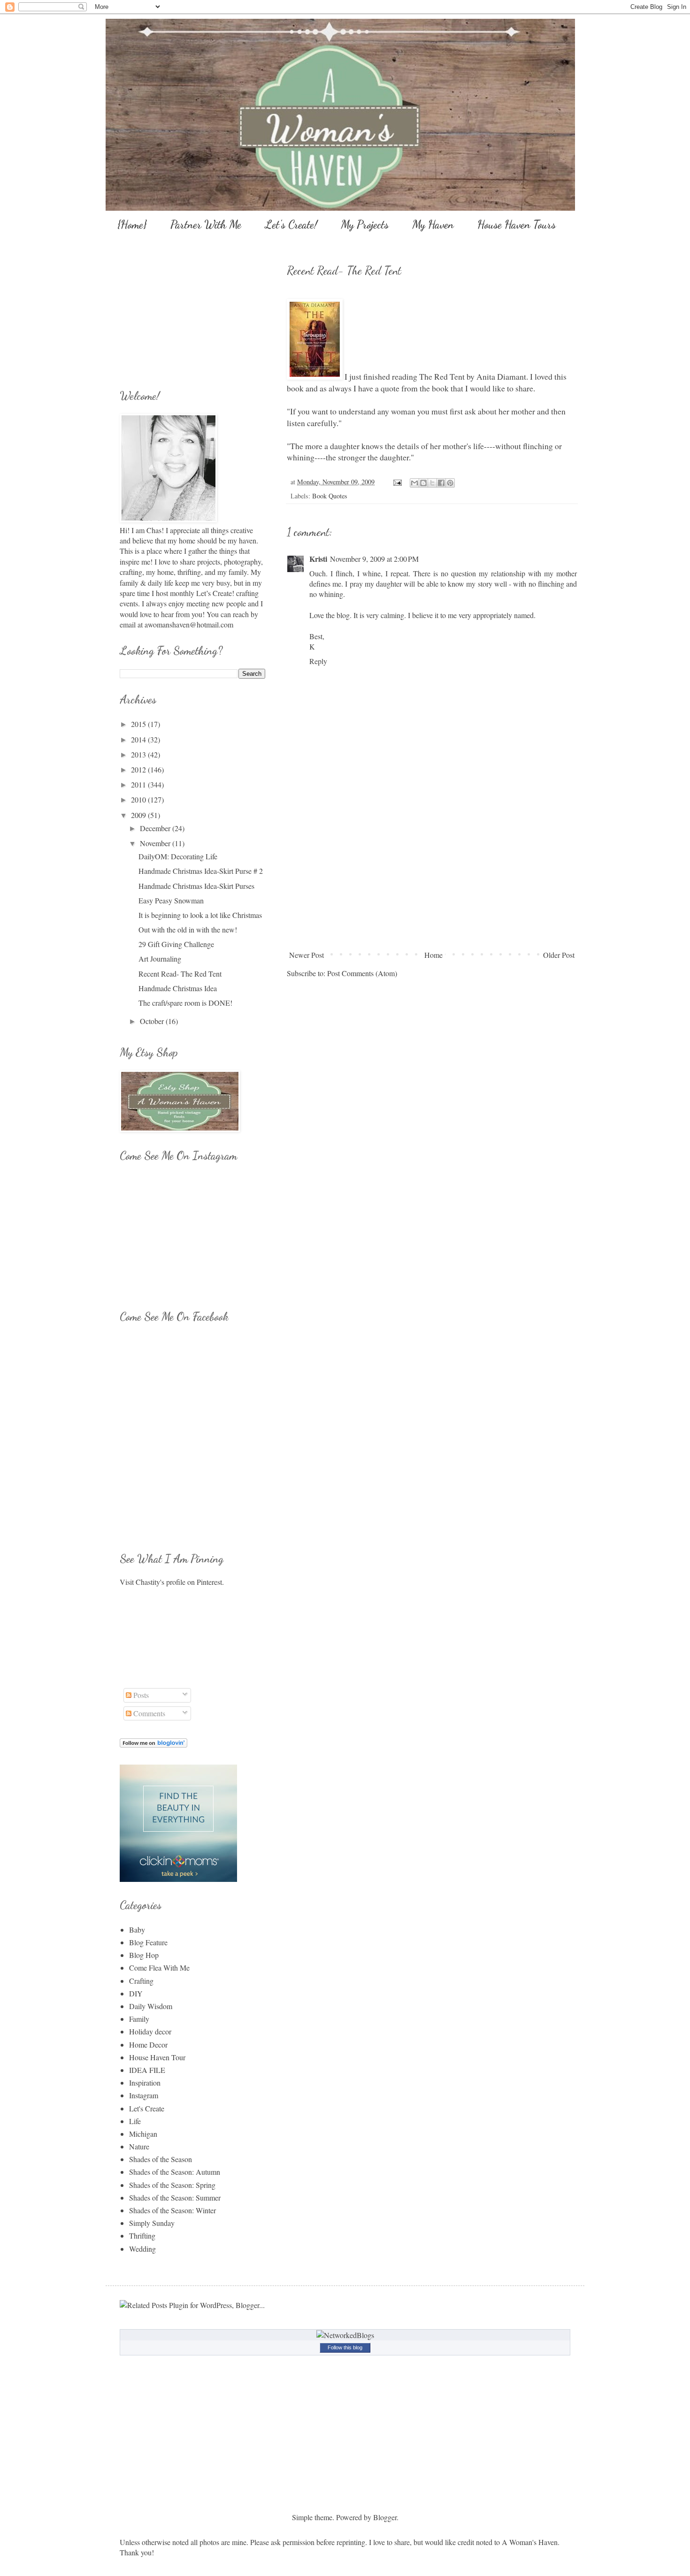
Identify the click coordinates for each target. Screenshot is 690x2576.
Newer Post (307, 955)
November (156, 843)
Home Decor (148, 2045)
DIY (136, 1993)
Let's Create (147, 2108)
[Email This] (414, 483)
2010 (139, 799)
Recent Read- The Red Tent (180, 974)
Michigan (143, 2134)
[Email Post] (397, 482)
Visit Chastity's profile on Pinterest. (172, 1582)
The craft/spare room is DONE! (185, 1003)
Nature (139, 2146)
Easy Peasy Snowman (171, 900)
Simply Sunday (152, 2223)
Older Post (559, 955)
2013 (139, 754)
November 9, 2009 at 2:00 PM (374, 559)
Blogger (385, 2517)
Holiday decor (150, 2031)
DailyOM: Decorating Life (178, 856)
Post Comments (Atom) (362, 973)
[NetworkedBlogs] (345, 2335)
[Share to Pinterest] (450, 483)
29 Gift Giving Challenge (176, 944)
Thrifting (142, 2236)
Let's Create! (291, 225)
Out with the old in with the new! (188, 929)
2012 (139, 769)
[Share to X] (432, 483)
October (153, 1021)
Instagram (144, 2095)
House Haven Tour (157, 2057)
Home (433, 955)
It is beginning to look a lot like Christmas (200, 915)
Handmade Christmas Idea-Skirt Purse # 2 (201, 871)
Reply (318, 661)
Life (135, 2121)
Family (139, 2019)
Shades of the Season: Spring (172, 2185)
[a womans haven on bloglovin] (153, 1745)
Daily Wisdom (151, 2006)
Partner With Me (206, 225)
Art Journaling (160, 959)
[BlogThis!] (423, 483)
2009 (139, 815)
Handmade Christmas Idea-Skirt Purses (196, 886)
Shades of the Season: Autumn (175, 2172)
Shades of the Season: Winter (172, 2210)
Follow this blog (345, 2347)
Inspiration (145, 2083)
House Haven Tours (517, 225)
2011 (139, 784)
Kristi (318, 559)
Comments (148, 1713)
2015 (139, 724)
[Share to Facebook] (441, 483)
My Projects (365, 225)
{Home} (132, 225)
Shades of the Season (161, 2159)
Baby (137, 1930)
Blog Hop (144, 1955)
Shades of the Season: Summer (175, 2198)
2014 (139, 739)
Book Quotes (330, 496)
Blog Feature (148, 1942)
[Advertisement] (432, 876)
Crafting (141, 1981)
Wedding (142, 2249)
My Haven (433, 225)
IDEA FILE (147, 2070)
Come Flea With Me (159, 1968)
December (156, 828)
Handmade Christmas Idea (178, 988)
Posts (140, 1695)
